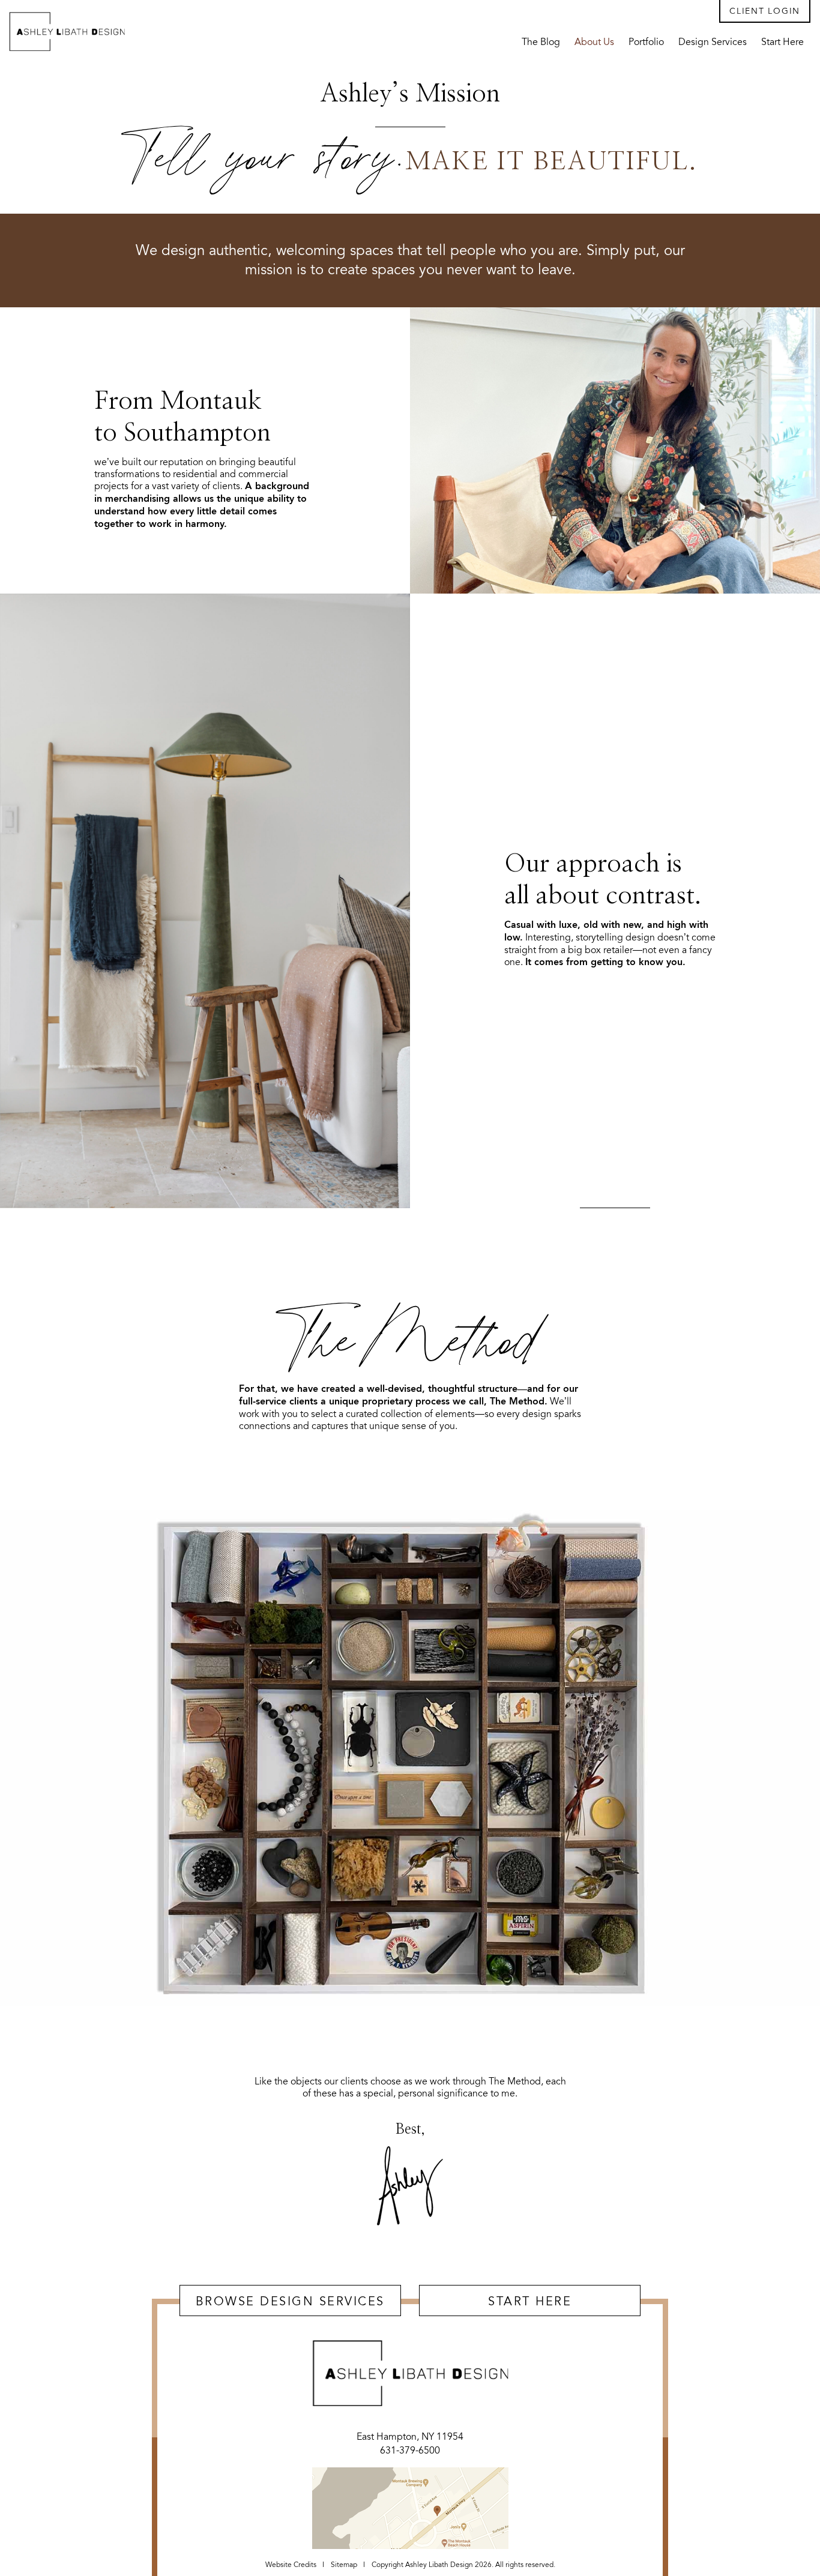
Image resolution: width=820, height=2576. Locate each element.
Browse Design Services (290, 2301)
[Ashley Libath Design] (67, 31)
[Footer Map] (410, 2508)
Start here (530, 2301)
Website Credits (291, 2565)
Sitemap (344, 2565)
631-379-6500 (410, 2451)
